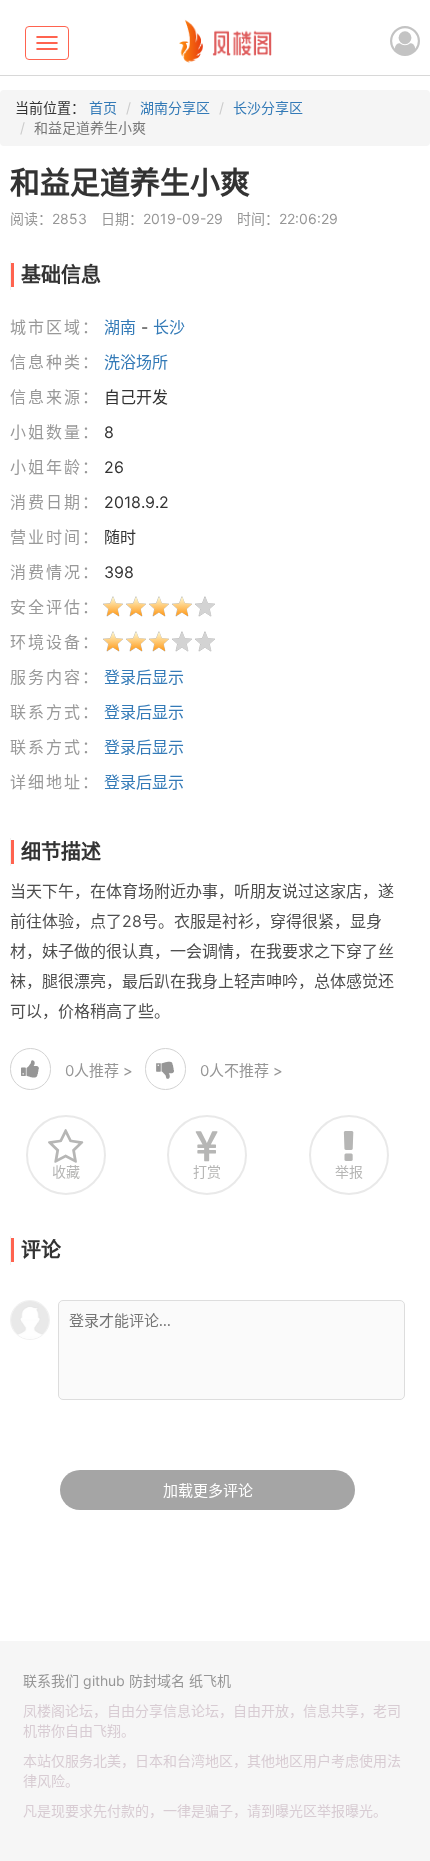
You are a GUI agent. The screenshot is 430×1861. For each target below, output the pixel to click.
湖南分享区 (175, 107)
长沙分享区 (268, 107)
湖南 (120, 327)
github (104, 1680)
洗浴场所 (136, 362)
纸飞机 (210, 1680)
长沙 (169, 327)
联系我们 (51, 1680)
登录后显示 (144, 677)
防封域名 (157, 1680)
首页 (103, 107)
